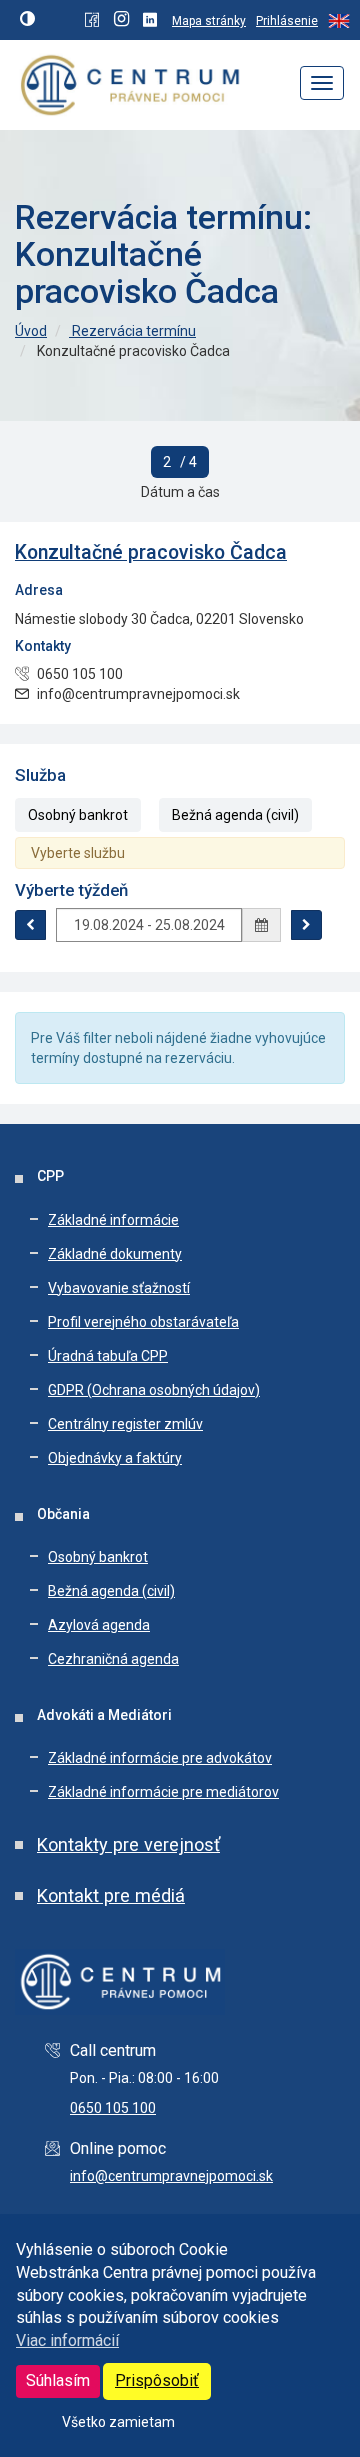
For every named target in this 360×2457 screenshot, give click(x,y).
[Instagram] (123, 21)
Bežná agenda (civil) (235, 815)
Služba (40, 775)
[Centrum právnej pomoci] (123, 82)
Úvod (31, 331)
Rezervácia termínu (132, 331)
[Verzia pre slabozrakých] (30, 20)
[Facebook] (94, 21)
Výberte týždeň (71, 890)
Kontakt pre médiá (111, 1895)
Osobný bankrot (78, 815)
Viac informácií (67, 2340)
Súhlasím (58, 2380)
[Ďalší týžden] (306, 925)
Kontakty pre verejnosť (128, 1844)
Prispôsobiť (157, 2380)
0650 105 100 (113, 2108)
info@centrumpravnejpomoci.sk (171, 2176)
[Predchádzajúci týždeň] (30, 925)
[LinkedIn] (152, 21)
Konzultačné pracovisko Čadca (151, 552)
